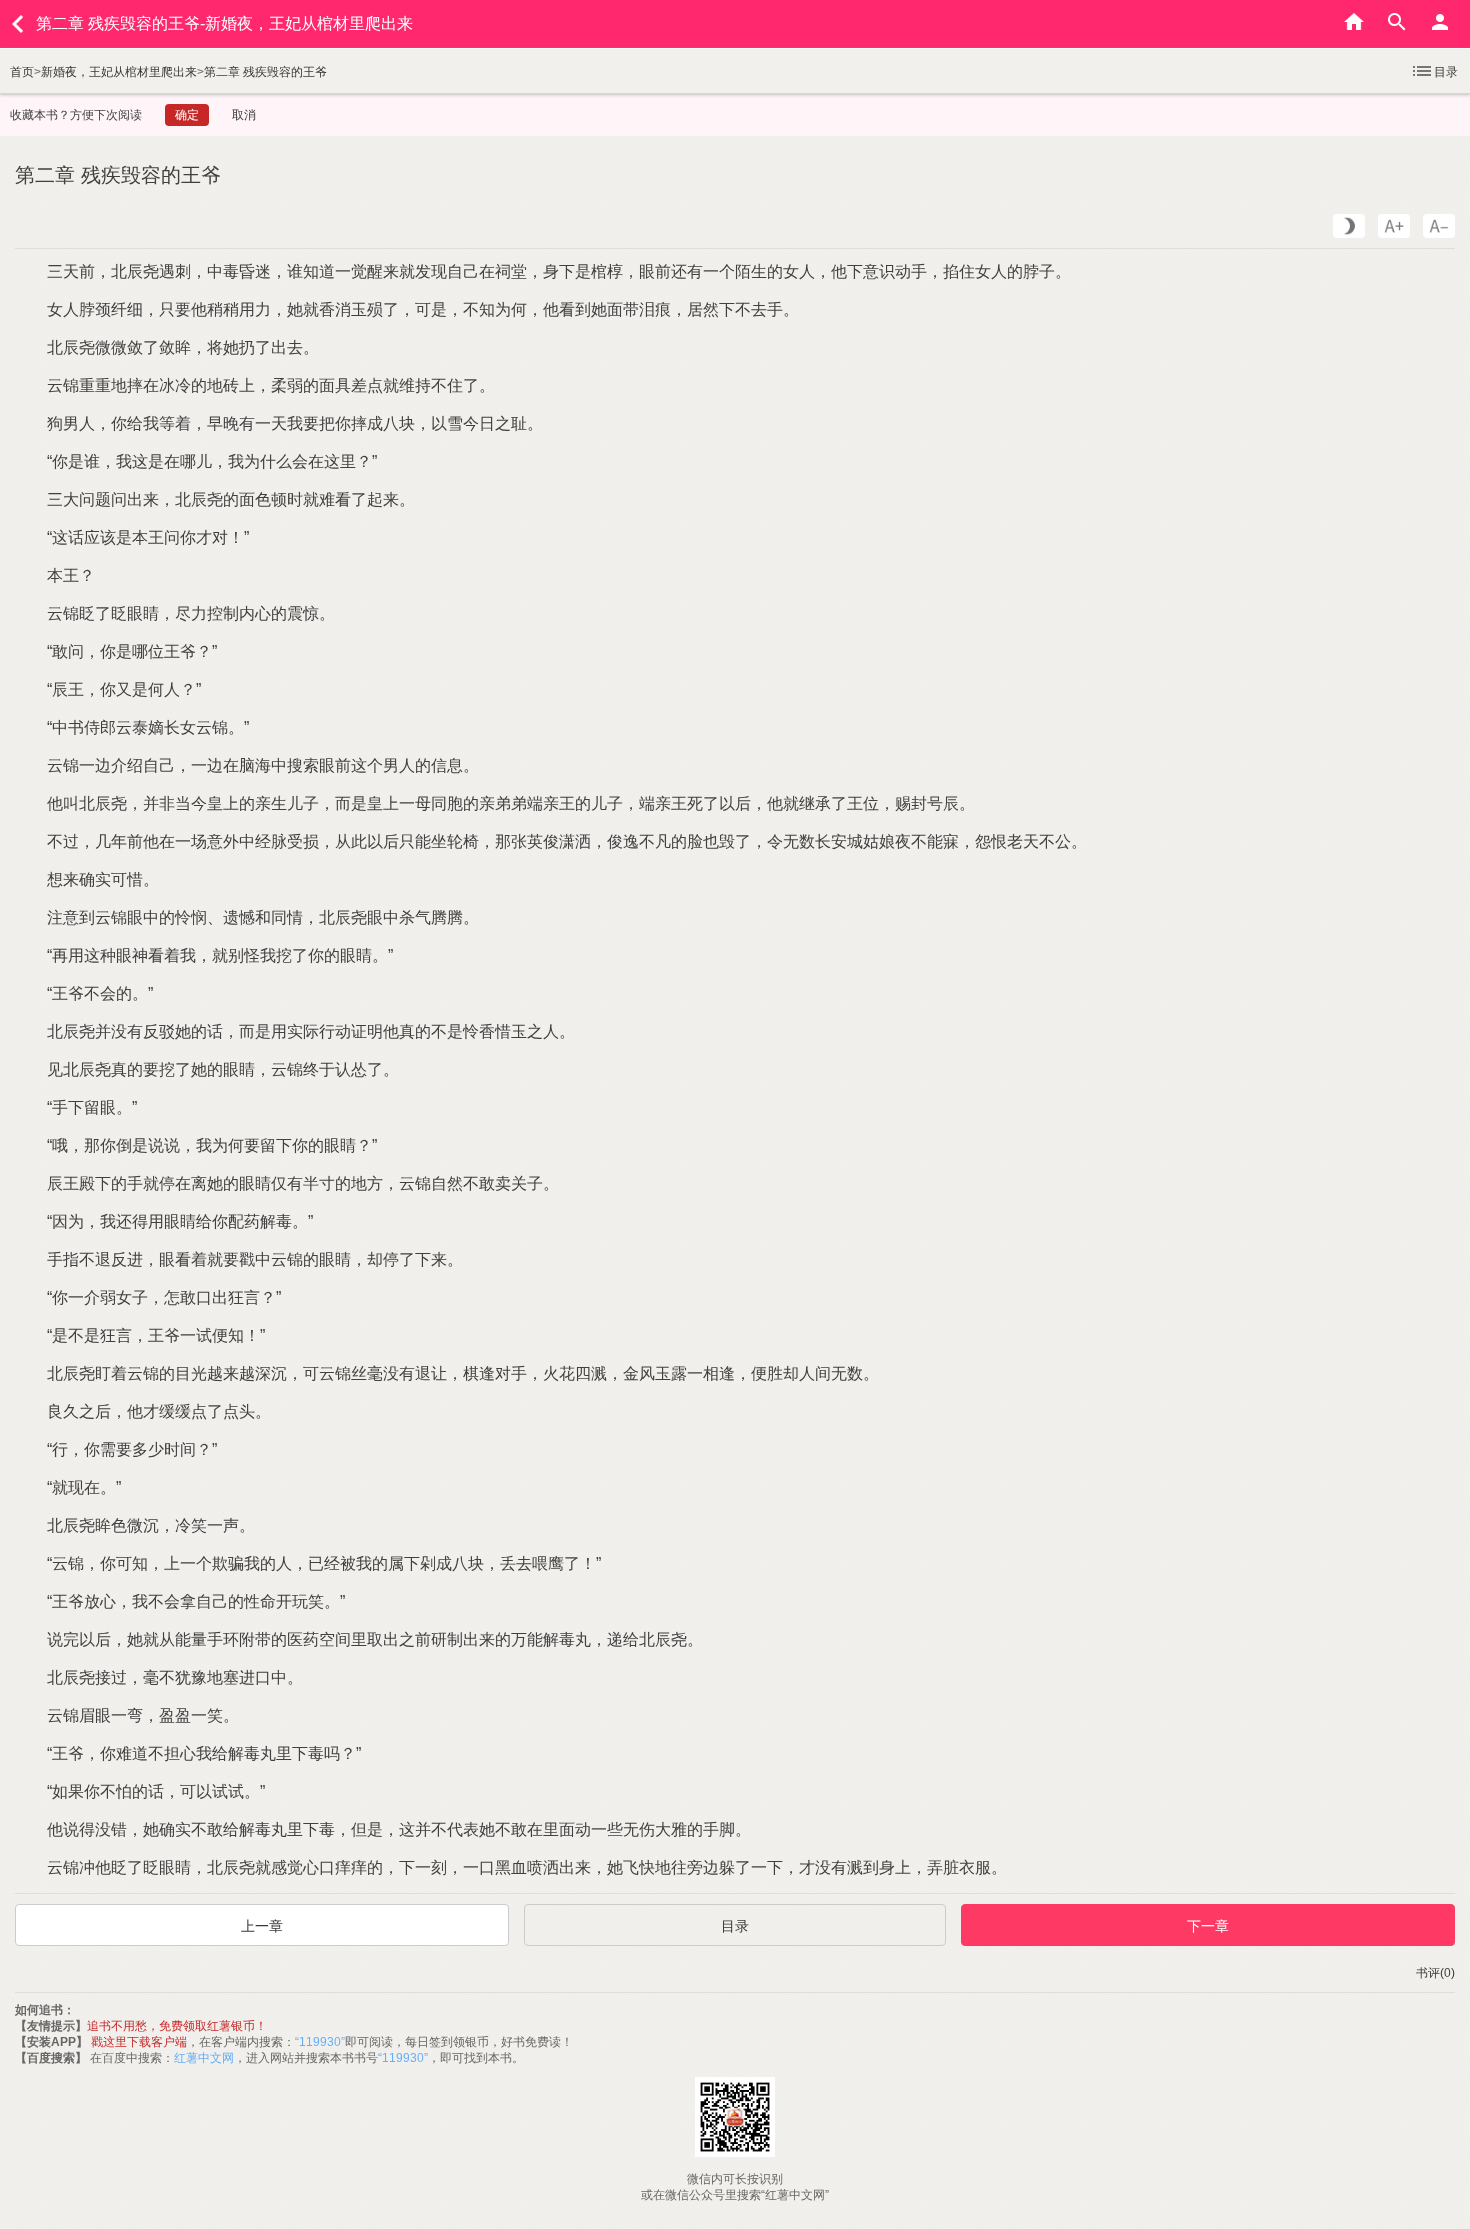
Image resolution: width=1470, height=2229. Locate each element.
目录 (1446, 72)
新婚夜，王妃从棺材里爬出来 (119, 72)
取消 (244, 115)
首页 (22, 72)
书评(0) (1435, 1973)
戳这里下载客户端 (139, 2042)
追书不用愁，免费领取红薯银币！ (177, 2026)
